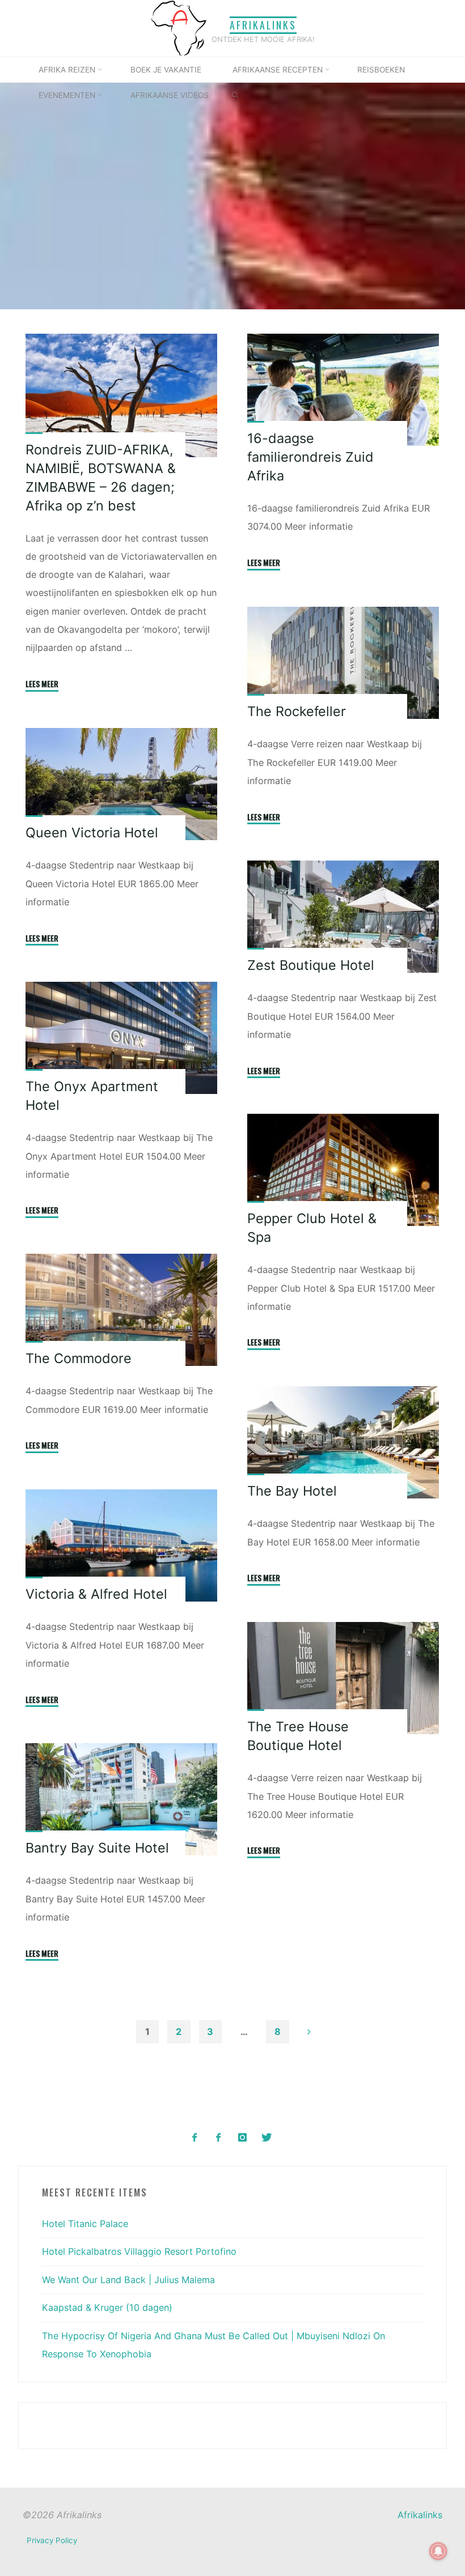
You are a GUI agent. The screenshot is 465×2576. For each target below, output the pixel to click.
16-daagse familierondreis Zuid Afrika (311, 457)
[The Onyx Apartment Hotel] (121, 1038)
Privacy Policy (52, 2540)
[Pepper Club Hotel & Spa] (344, 1170)
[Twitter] (266, 2138)
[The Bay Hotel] (344, 1443)
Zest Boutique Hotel (311, 965)
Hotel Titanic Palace (85, 2224)
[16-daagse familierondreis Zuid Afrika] (344, 390)
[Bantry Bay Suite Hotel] (121, 1799)
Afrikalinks (263, 25)
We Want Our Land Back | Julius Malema (128, 2280)
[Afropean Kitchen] (219, 2138)
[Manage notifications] (438, 2551)
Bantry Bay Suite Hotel (97, 1848)
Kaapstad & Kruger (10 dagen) (107, 2307)
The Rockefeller (297, 711)
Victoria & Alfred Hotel (96, 1594)
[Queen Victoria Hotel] (121, 784)
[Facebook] (195, 2138)
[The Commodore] (121, 1310)
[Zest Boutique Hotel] (344, 917)
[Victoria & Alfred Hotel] (121, 1545)
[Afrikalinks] (179, 27)
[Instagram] (242, 2138)
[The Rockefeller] (344, 663)
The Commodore (79, 1359)
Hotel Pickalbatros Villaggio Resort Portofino (139, 2251)
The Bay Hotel (293, 1491)
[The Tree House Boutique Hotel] (344, 1678)
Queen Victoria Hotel (92, 833)
